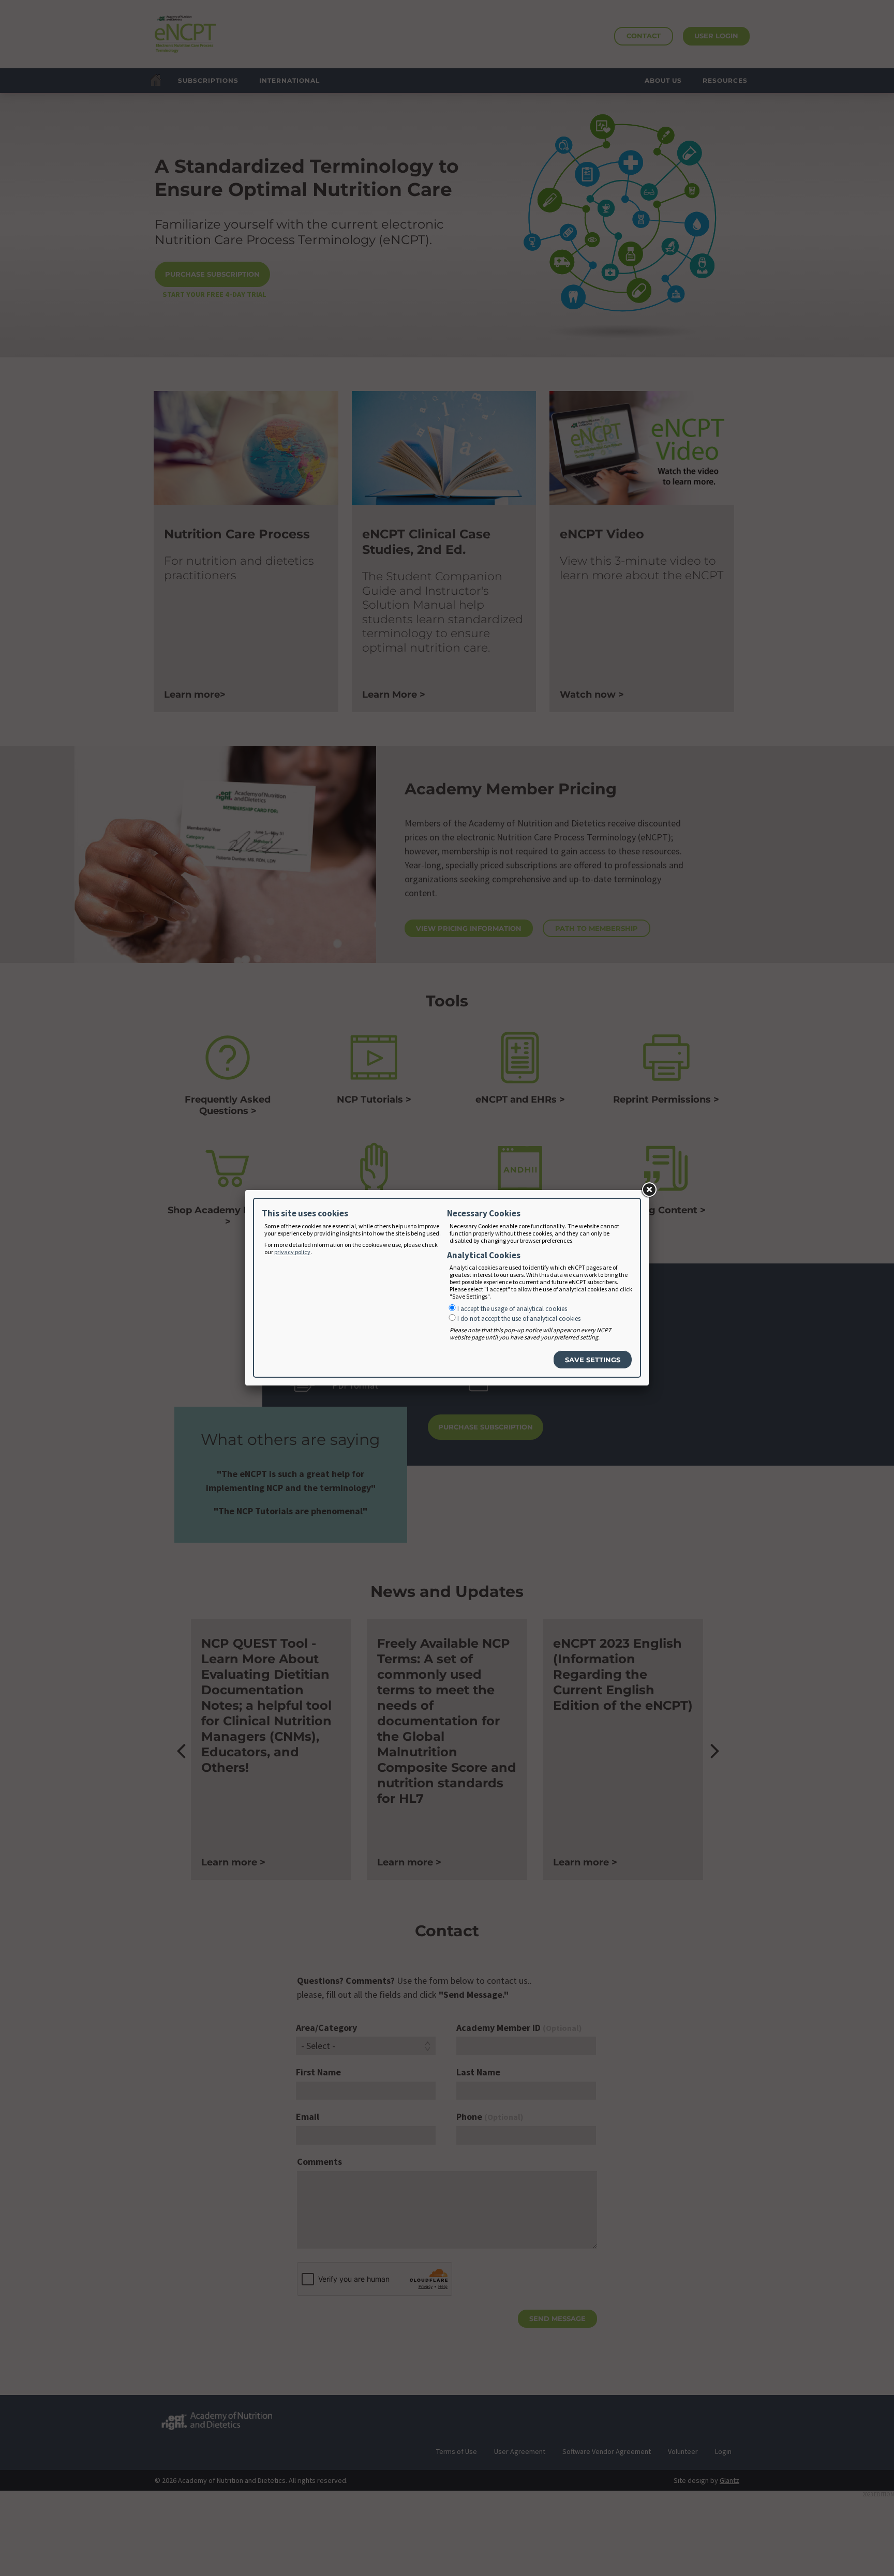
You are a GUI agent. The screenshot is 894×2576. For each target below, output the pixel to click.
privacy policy (292, 1252)
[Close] (649, 1190)
